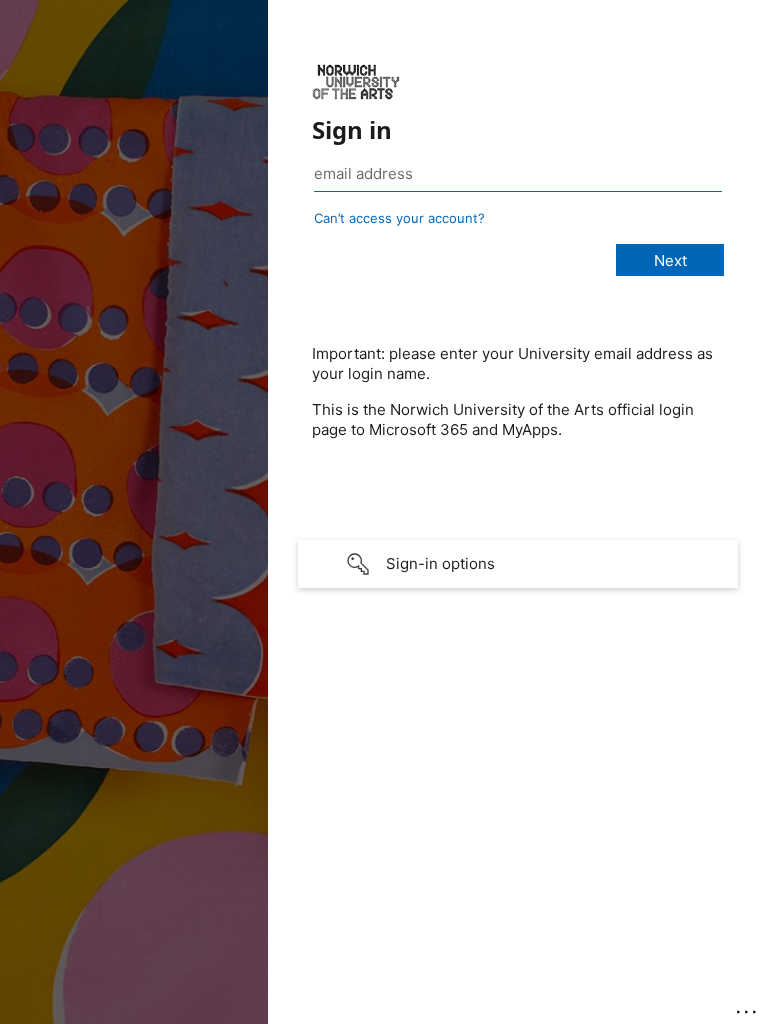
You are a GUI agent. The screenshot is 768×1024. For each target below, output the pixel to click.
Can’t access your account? (399, 218)
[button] (518, 564)
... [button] (748, 1007)
